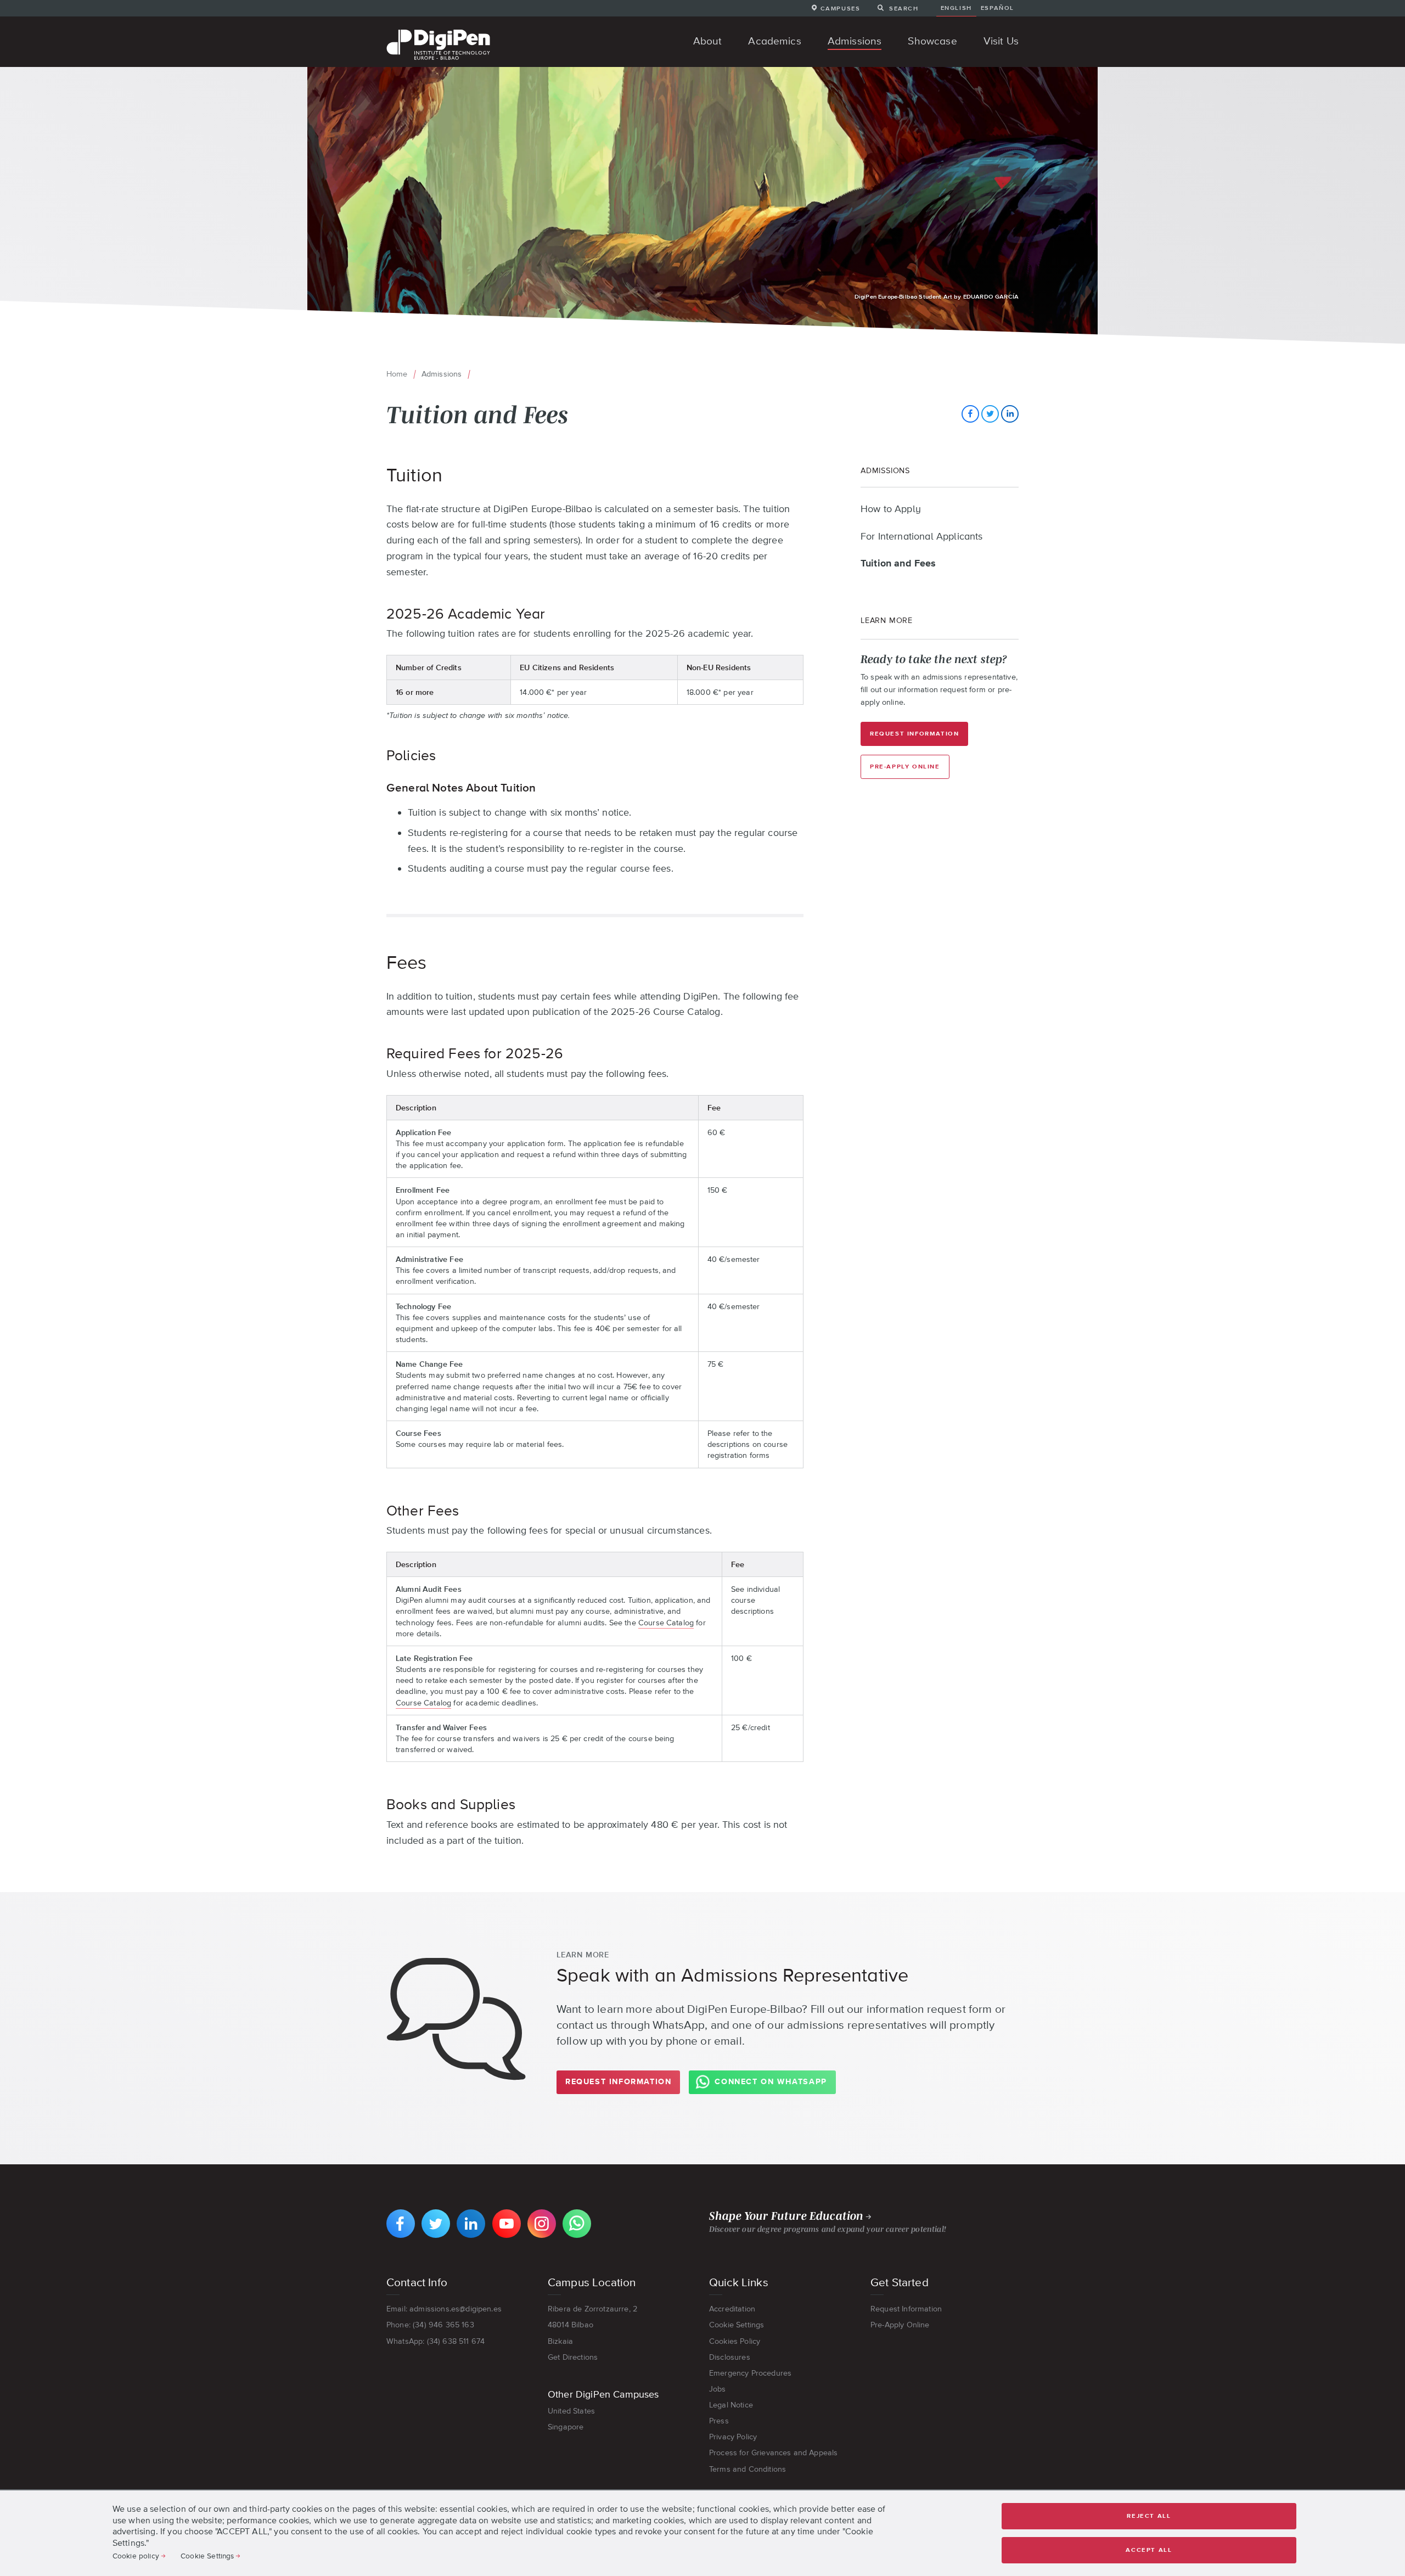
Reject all (1149, 2516)
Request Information (914, 734)
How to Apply (891, 509)
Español (997, 8)
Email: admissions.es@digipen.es (444, 2309)
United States (571, 2411)
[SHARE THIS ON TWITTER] (990, 414)
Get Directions (573, 2357)
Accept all (1149, 2550)
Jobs (718, 2389)
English (956, 8)
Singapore (566, 2427)
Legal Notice (731, 2405)
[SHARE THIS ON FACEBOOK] (970, 414)
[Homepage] (438, 31)
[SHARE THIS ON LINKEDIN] (1010, 414)
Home (397, 374)
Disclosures (730, 2357)
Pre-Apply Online (905, 767)
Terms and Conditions (748, 2469)
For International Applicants (921, 537)
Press (719, 2421)
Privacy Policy (733, 2437)
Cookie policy (136, 2556)
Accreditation (732, 2309)
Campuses (840, 8)
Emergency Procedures (750, 2373)
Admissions (442, 374)
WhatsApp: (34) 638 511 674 (435, 2341)
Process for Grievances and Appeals (773, 2452)
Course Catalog (666, 1623)
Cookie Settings (737, 2325)
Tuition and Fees (898, 564)
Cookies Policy (735, 2341)
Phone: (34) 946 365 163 (430, 2325)
